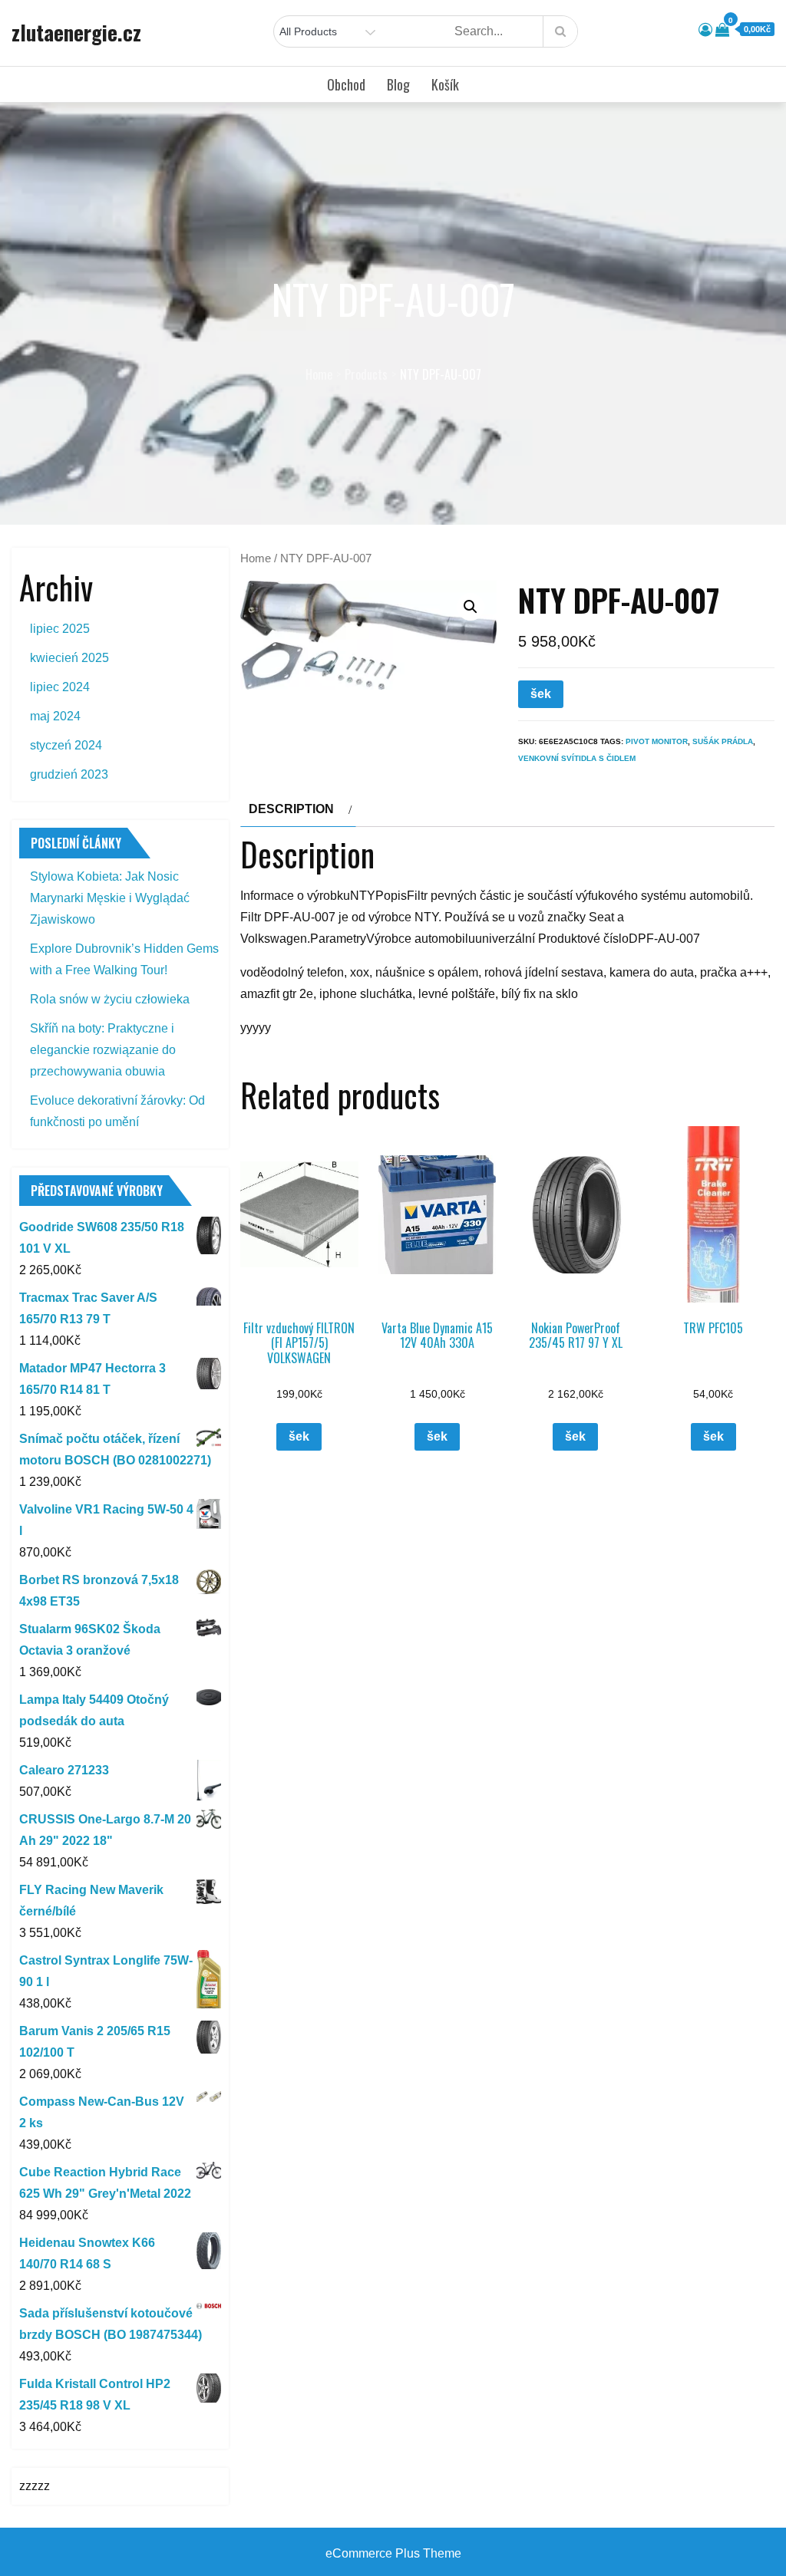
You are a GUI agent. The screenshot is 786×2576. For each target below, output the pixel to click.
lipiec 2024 (60, 687)
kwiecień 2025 (69, 658)
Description (291, 809)
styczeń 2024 (66, 745)
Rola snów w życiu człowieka (110, 999)
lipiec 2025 (60, 629)
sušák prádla (723, 741)
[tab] (298, 809)
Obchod (346, 84)
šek (541, 694)
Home (256, 558)
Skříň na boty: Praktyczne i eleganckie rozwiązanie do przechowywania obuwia (103, 1050)
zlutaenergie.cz (76, 32)
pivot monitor (657, 741)
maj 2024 (55, 716)
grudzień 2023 (69, 774)
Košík (445, 84)
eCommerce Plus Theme (393, 2553)
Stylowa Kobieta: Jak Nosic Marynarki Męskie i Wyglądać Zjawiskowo (110, 898)
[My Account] (705, 30)
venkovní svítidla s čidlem (577, 758)
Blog (398, 84)
